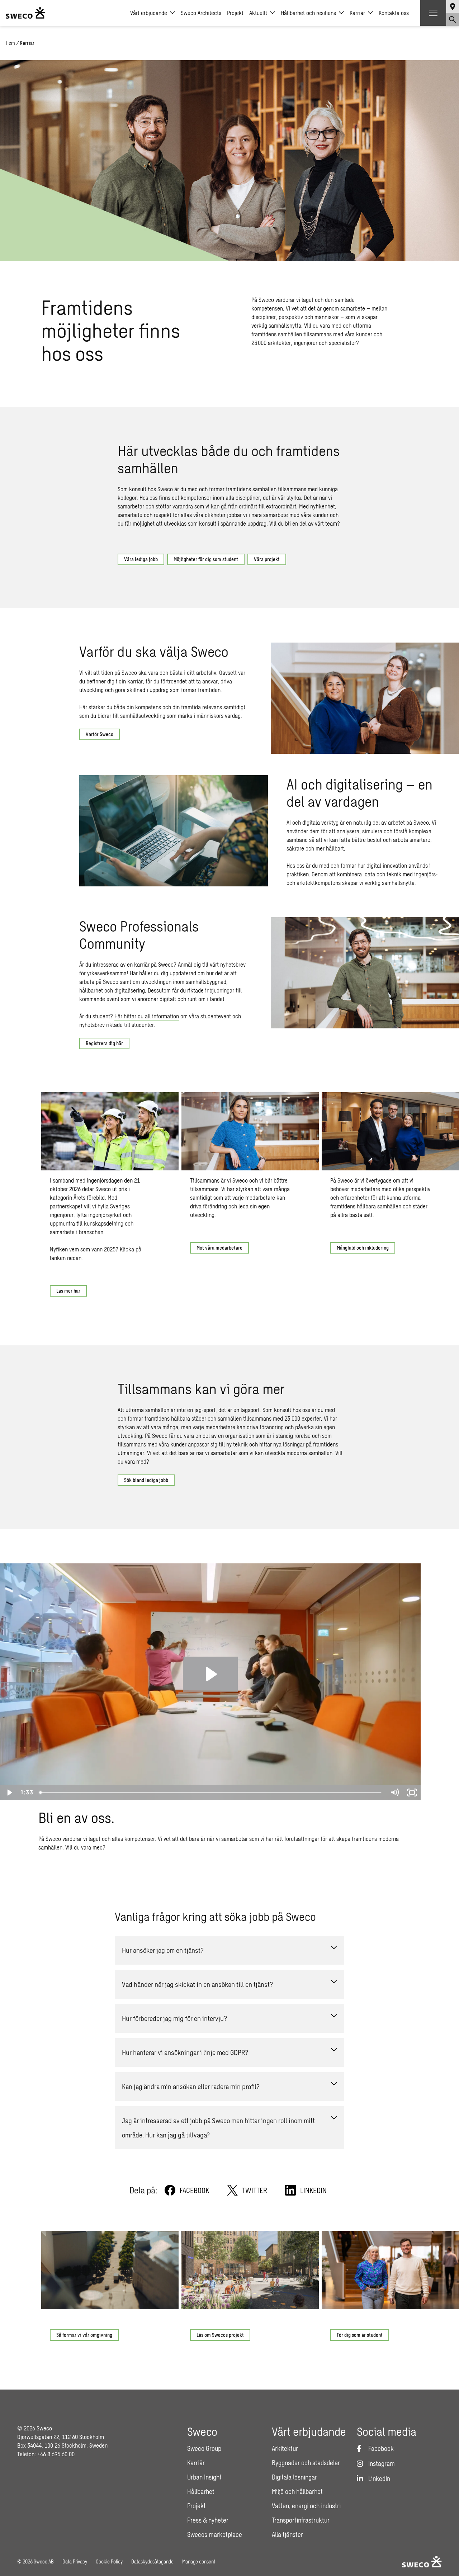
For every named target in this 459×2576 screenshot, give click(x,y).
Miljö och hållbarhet (297, 2491)
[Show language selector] (453, 6)
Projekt (235, 13)
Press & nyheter (208, 2520)
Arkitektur (285, 2448)
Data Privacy (75, 2561)
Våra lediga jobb (141, 559)
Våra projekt (267, 559)
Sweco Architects (201, 13)
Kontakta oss (394, 13)
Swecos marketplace (215, 2534)
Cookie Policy (109, 2561)
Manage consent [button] (199, 2561)
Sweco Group (204, 2448)
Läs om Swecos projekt (220, 2335)
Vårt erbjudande (149, 13)
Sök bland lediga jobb (146, 1480)
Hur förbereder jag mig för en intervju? (174, 2018)
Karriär (357, 13)
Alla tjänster (287, 2534)
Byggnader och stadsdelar (306, 2463)
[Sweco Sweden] (25, 13)
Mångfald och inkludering (363, 1248)
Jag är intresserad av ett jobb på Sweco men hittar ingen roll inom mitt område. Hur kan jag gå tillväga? (218, 2128)
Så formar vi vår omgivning (84, 2335)
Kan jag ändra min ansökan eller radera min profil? (191, 2086)
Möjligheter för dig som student (206, 559)
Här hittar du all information (147, 1016)
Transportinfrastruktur (301, 2520)
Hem (10, 43)
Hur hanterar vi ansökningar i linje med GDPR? (185, 2052)
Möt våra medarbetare (219, 1248)
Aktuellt (258, 13)
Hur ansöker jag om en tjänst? (163, 1950)
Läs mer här (68, 1291)
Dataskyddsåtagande (152, 2561)
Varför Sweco (100, 734)
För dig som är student (360, 2335)
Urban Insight (204, 2477)
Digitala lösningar (294, 2477)
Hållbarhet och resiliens (308, 13)
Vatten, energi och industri (306, 2506)
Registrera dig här (104, 1043)
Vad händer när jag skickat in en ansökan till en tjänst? (197, 1984)
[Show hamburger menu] (433, 13)
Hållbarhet (201, 2491)
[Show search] (453, 19)
